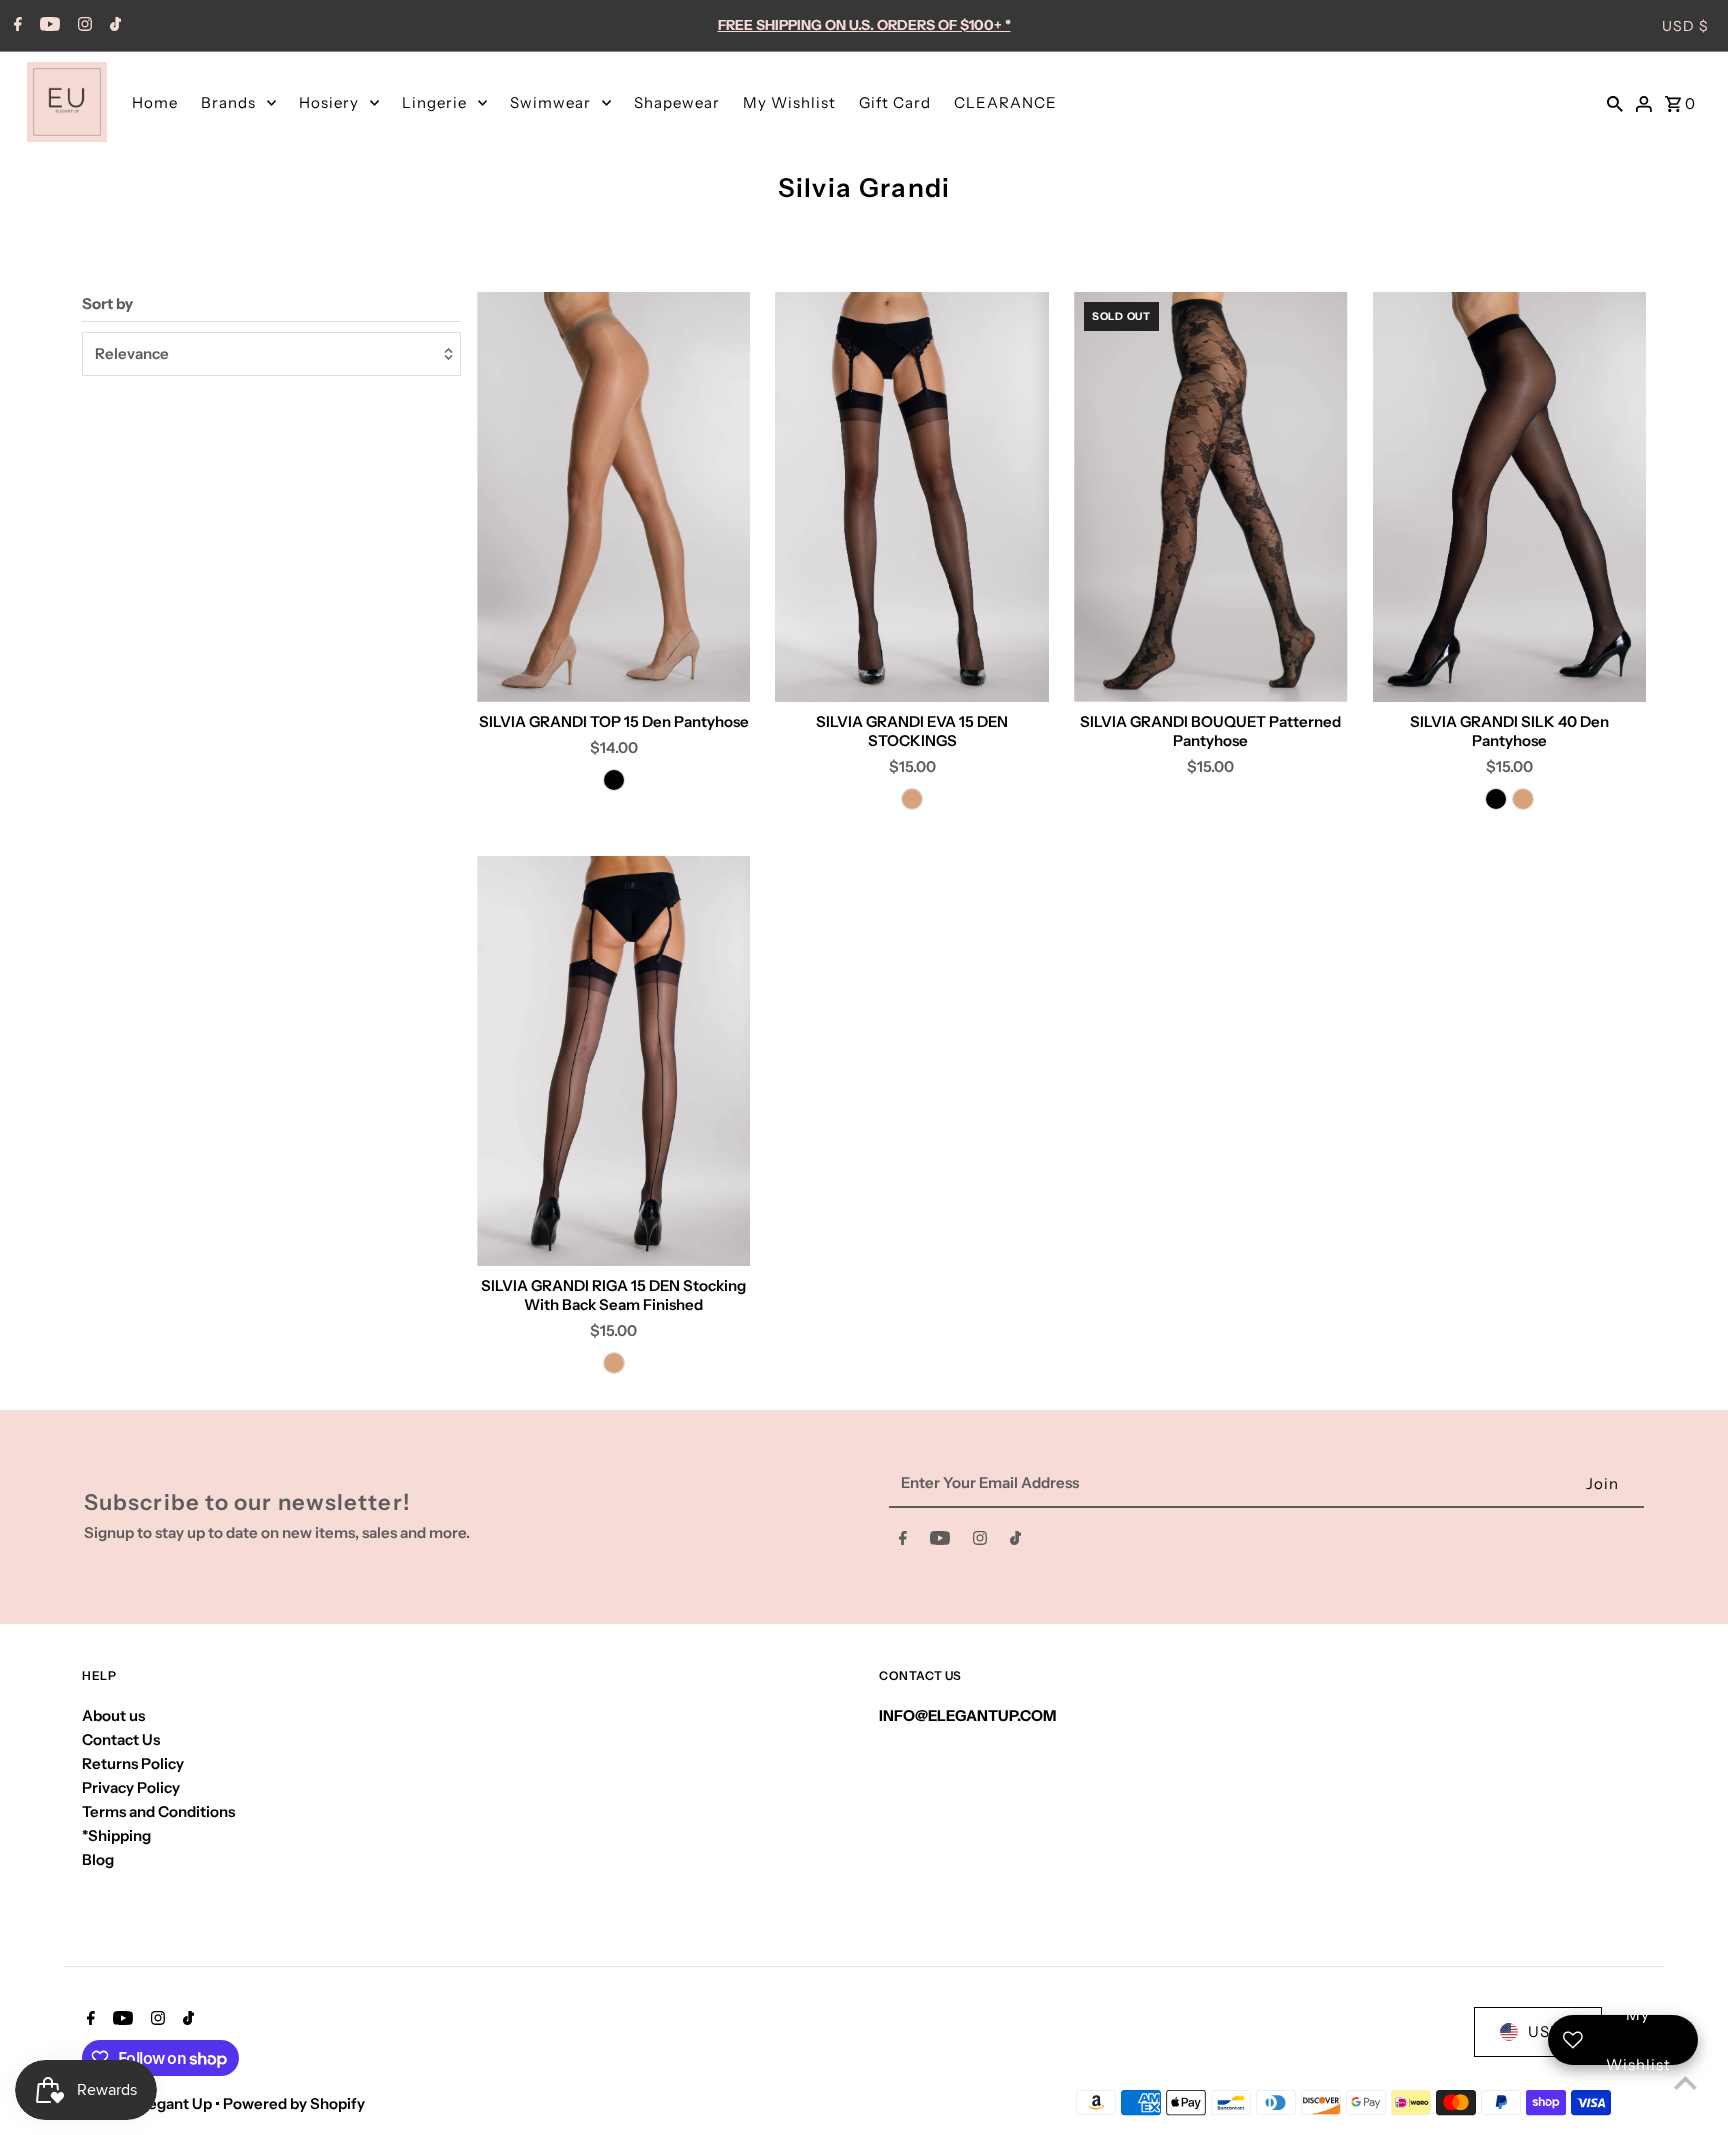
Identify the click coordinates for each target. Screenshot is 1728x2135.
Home (155, 102)
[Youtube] (47, 26)
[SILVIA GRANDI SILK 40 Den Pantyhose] (1510, 497)
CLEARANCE (1005, 102)
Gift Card (895, 102)
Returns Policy (133, 1763)
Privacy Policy (131, 1787)
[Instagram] (82, 26)
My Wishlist (789, 102)
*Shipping (116, 1835)
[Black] (614, 780)
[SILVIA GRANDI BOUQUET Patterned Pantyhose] (1211, 497)
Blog (98, 1859)
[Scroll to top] (1685, 2082)
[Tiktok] (113, 26)
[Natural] (912, 799)
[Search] (1615, 102)
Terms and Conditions (158, 1811)
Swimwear (550, 102)
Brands (228, 102)
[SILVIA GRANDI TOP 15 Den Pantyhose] (614, 497)
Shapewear (677, 102)
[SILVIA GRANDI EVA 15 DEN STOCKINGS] (912, 497)
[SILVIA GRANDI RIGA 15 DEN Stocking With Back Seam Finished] (614, 1061)
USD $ (1685, 26)
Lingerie (434, 102)
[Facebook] (15, 26)
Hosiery (329, 102)
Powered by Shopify (294, 2103)
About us (113, 1715)
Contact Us (121, 1739)
